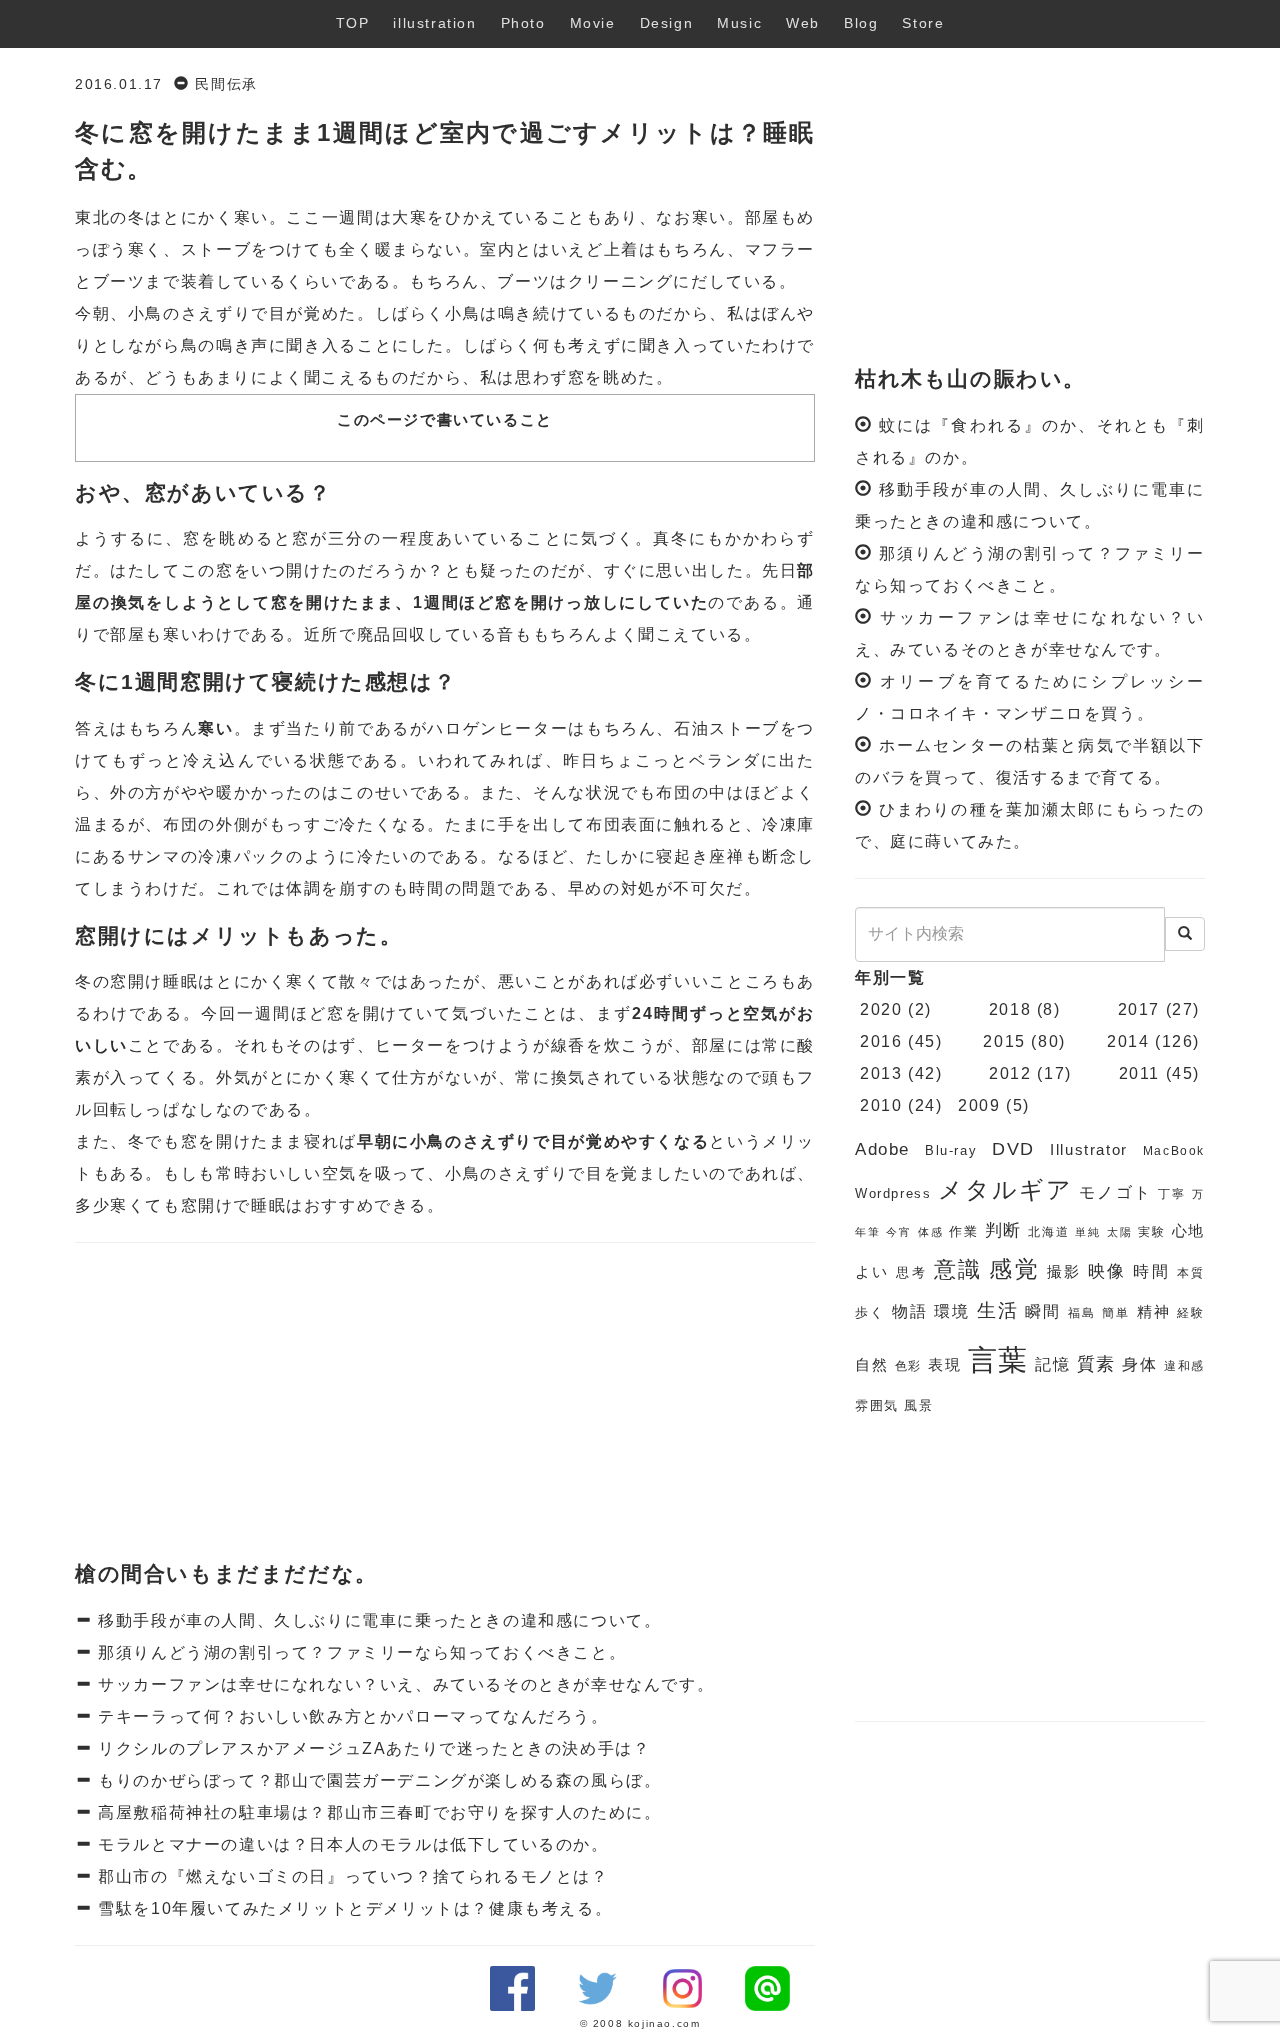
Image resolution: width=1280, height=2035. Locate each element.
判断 (1004, 1230)
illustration (434, 23)
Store (923, 23)
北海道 (1048, 1232)
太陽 (1120, 1232)
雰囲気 (877, 1405)
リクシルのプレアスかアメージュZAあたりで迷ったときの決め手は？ (372, 1748)
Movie (593, 23)
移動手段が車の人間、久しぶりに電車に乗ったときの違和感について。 (377, 1620)
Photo (523, 23)
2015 (1004, 1041)
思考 (911, 1272)
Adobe (882, 1149)
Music (739, 23)
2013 (881, 1073)
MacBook (1174, 1151)
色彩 (909, 1366)
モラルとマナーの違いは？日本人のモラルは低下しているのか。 (351, 1844)
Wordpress (893, 1193)
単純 (1088, 1232)
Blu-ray (951, 1150)
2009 (979, 1105)
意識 (958, 1269)
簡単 (1116, 1313)
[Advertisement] (445, 1403)
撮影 (1064, 1272)
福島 (1082, 1313)
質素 (1097, 1364)
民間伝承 (226, 84)
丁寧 (1172, 1194)
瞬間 (1043, 1311)
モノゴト (1115, 1192)
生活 (998, 1310)
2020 (881, 1009)
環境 (952, 1311)
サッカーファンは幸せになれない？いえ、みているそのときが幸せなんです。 (404, 1684)
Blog (861, 23)
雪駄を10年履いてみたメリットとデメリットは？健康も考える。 (353, 1908)
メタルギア (1006, 1190)
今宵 (899, 1232)
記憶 (1053, 1364)
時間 (1151, 1271)
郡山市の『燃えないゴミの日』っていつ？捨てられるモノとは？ (351, 1876)
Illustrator (1089, 1150)
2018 (1010, 1009)
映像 (1107, 1271)
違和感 (1184, 1366)
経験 (1191, 1313)
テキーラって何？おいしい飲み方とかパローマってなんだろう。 (351, 1716)
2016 (881, 1041)
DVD (1013, 1149)
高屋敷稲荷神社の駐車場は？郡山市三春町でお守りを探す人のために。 (377, 1812)
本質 (1191, 1273)
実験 (1152, 1232)
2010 (881, 1105)
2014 (1128, 1041)
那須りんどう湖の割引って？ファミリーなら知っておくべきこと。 (360, 1652)
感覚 (1014, 1269)
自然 (872, 1365)
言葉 (999, 1359)
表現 (945, 1365)
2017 (1139, 1009)
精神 (1154, 1312)
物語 (910, 1311)
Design (667, 23)
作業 (964, 1231)
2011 (1139, 1073)
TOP (353, 23)
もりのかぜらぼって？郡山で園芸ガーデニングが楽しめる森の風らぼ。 (377, 1780)
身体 (1140, 1364)
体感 (931, 1232)
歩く (870, 1312)
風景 (918, 1405)
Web (803, 23)
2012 (1010, 1073)
